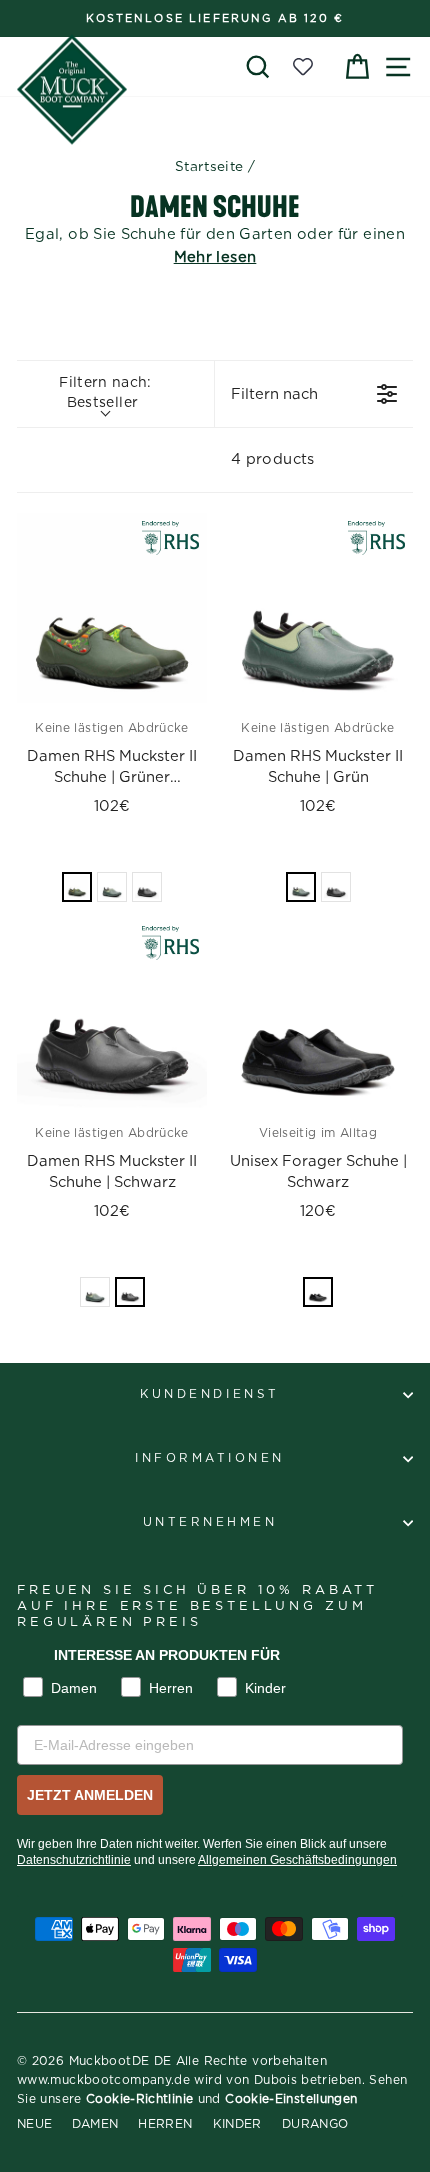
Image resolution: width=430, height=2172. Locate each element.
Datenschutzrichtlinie (74, 1860)
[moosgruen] (112, 887)
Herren (165, 2124)
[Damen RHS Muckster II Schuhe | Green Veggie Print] (112, 608)
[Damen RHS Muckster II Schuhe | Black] (112, 1013)
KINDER (237, 2124)
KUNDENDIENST (209, 1394)
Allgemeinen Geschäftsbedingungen (297, 1860)
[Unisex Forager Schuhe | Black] (318, 1013)
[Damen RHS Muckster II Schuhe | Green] (318, 608)
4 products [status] (273, 459)
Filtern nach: (105, 393)
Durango (315, 2124)
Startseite (209, 167)
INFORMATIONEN (210, 1458)
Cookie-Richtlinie (139, 2099)
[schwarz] (147, 887)
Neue (34, 2124)
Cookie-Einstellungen (291, 2099)
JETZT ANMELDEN (90, 1795)
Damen (95, 2124)
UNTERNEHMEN (210, 1522)
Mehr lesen (215, 257)
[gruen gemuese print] (77, 887)
